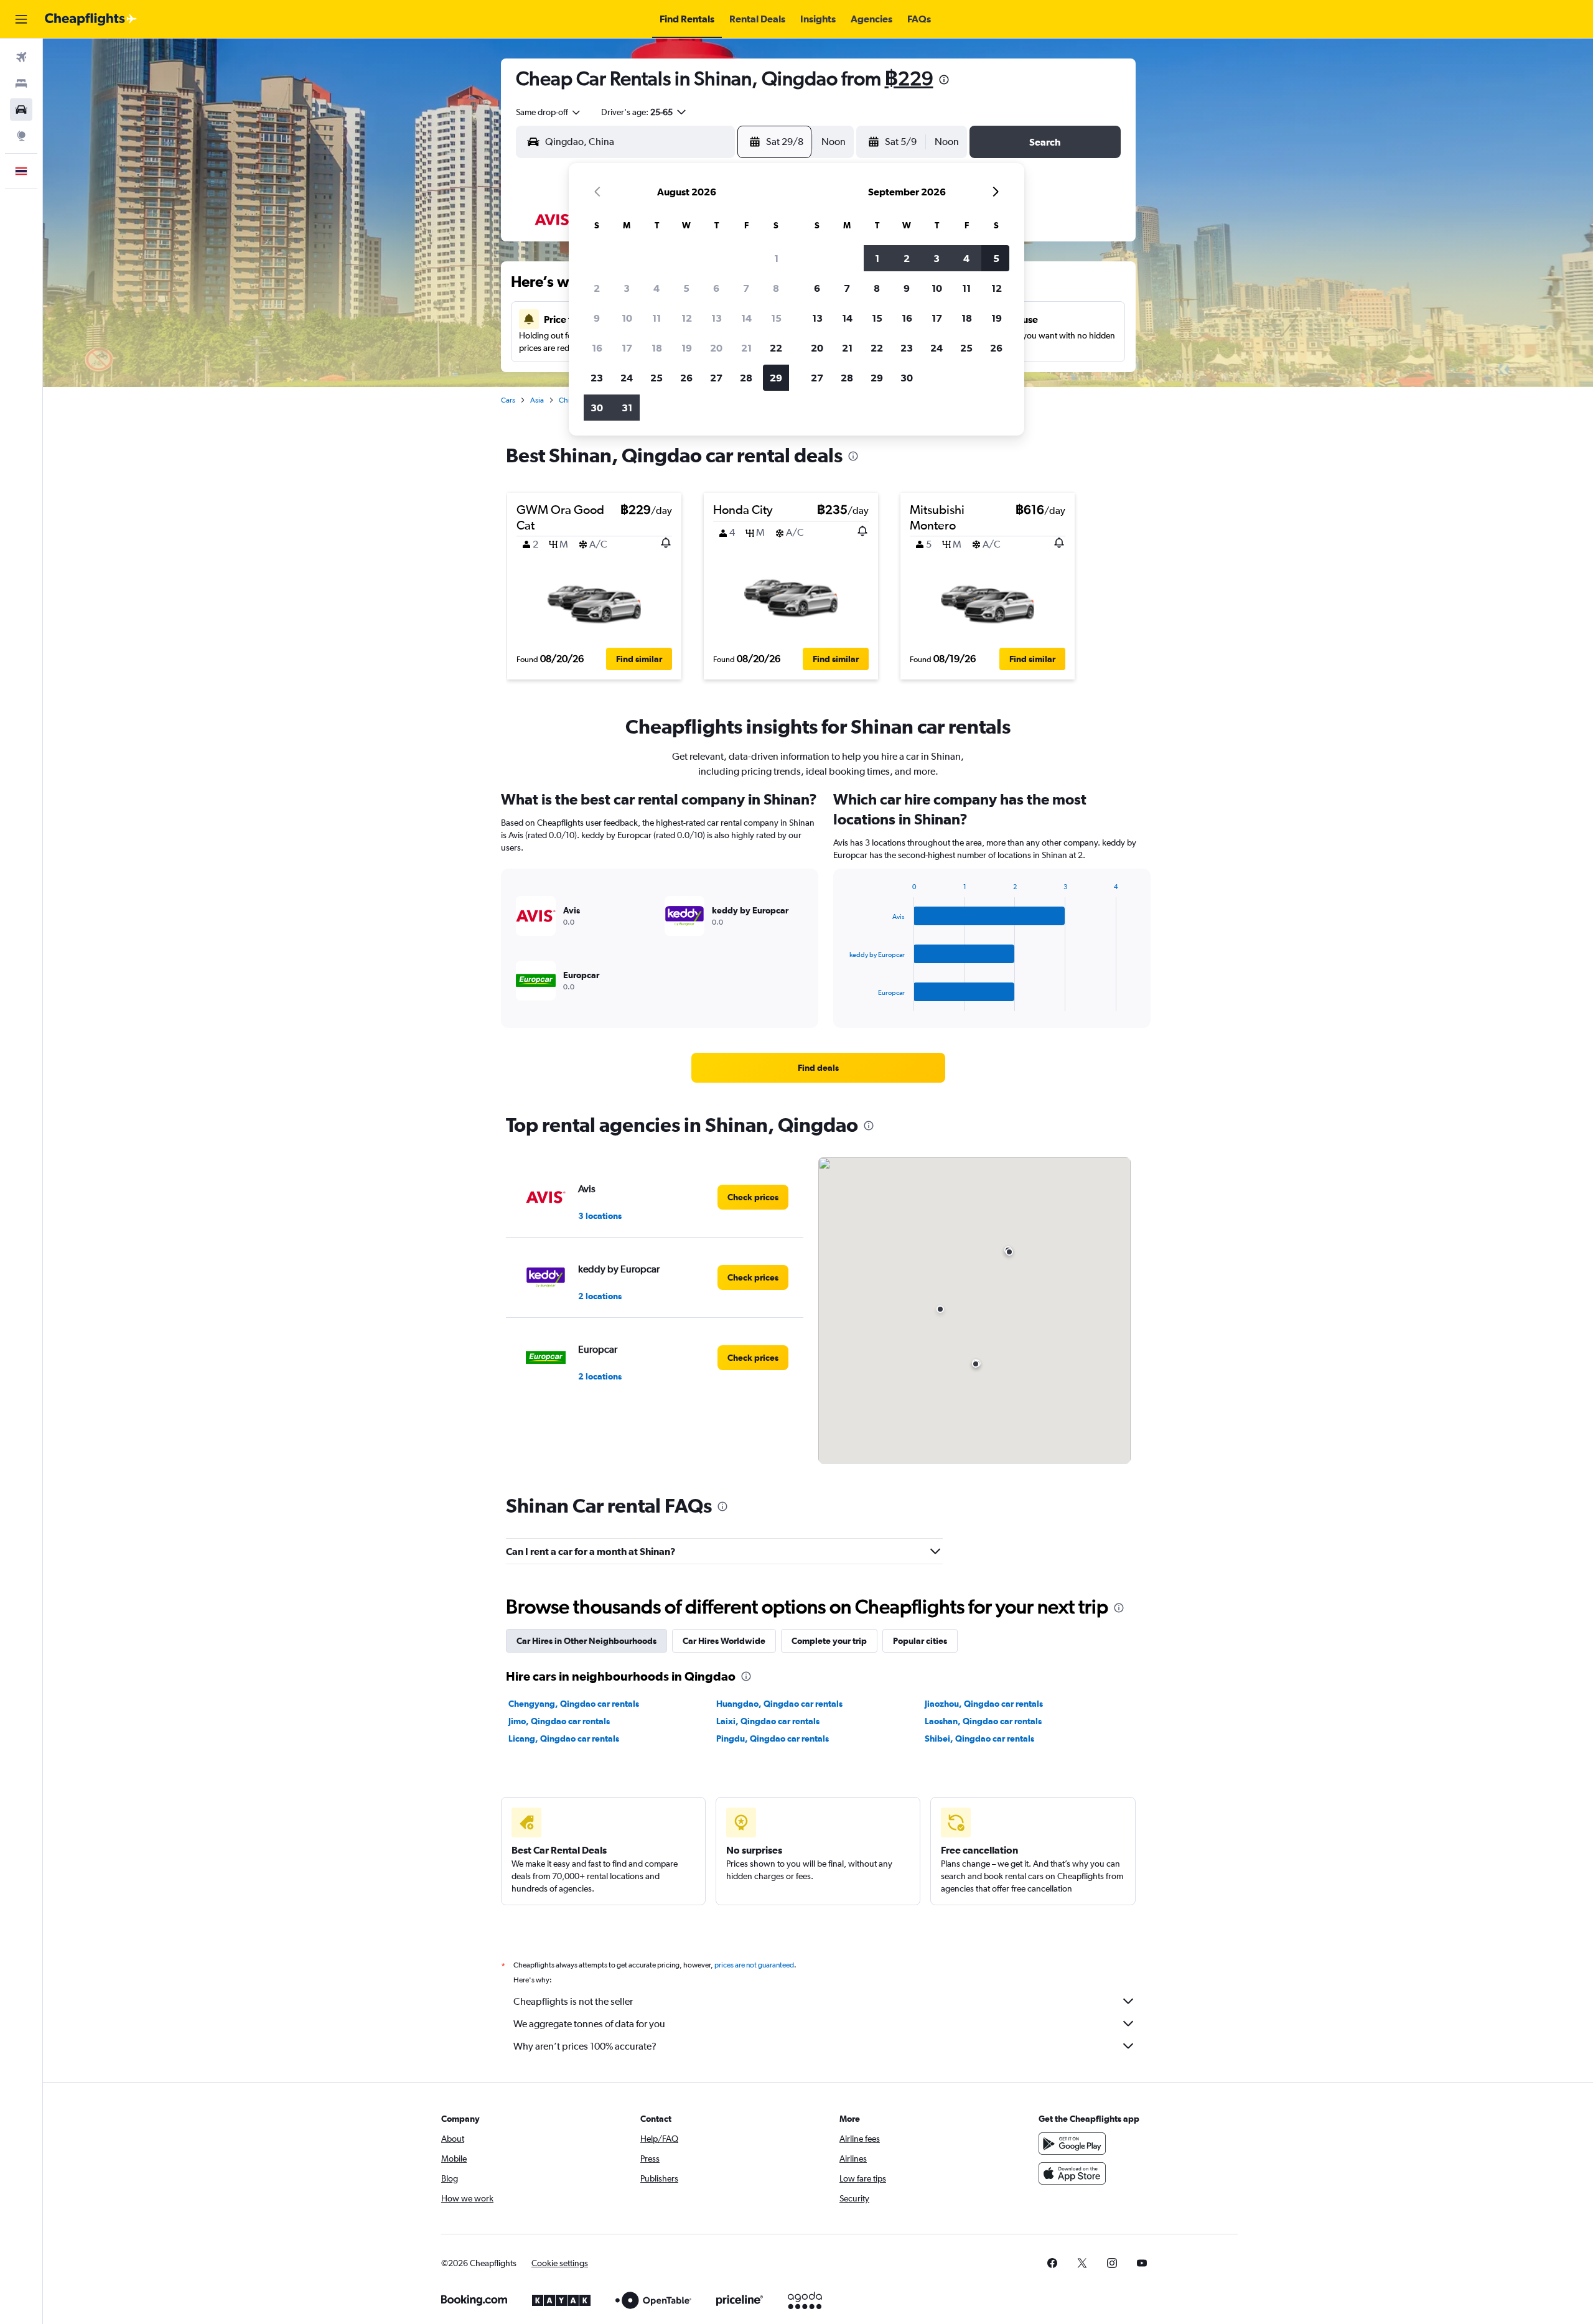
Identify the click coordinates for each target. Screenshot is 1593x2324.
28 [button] (746, 378)
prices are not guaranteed (754, 1965)
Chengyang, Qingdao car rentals (574, 1704)
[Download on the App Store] (1072, 2173)
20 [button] (716, 348)
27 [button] (716, 378)
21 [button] (746, 348)
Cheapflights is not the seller (573, 2001)
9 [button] (597, 318)
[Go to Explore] (21, 136)
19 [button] (687, 348)
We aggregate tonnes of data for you (589, 2024)
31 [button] (627, 408)
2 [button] (597, 288)
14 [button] (746, 318)
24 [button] (627, 378)
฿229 (909, 78)
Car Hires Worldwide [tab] (724, 1641)
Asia (537, 400)
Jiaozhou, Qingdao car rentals (984, 1704)
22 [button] (776, 348)
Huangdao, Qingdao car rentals (779, 1704)
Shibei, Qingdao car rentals (979, 1738)
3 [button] (627, 288)
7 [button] (746, 288)
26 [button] (686, 378)
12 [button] (687, 318)
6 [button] (716, 288)
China (568, 400)
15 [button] (776, 318)
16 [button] (597, 348)
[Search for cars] (21, 110)
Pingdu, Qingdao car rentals (773, 1738)
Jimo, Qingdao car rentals (559, 1721)
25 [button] (656, 378)
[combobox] (549, 112)
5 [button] (686, 288)
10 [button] (627, 318)
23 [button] (597, 378)
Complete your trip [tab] (829, 1641)
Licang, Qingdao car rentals (564, 1738)
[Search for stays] (21, 83)
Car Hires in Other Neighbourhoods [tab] (586, 1641)
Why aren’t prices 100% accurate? (585, 2046)
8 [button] (776, 288)
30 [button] (597, 408)
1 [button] (776, 258)
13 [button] (717, 318)
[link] (818, 1068)
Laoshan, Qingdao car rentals (983, 1721)
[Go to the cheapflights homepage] (91, 19)
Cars (508, 400)
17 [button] (627, 348)
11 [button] (656, 318)
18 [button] (657, 348)
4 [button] (656, 288)
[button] (21, 19)
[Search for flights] (21, 57)
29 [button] (776, 378)
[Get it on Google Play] (1072, 2144)
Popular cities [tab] (920, 1641)
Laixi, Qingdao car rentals (768, 1721)
